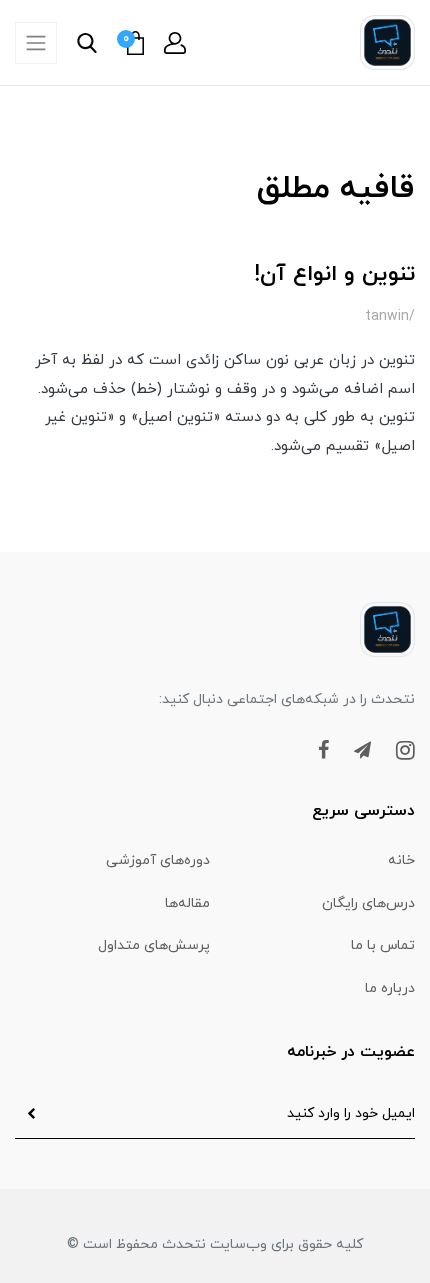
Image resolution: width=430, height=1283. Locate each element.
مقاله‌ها (187, 903)
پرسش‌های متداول (154, 945)
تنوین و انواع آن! (334, 274)
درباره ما (390, 988)
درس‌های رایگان (368, 903)
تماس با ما (383, 945)
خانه (401, 860)
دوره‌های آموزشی (158, 860)
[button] (175, 43)
